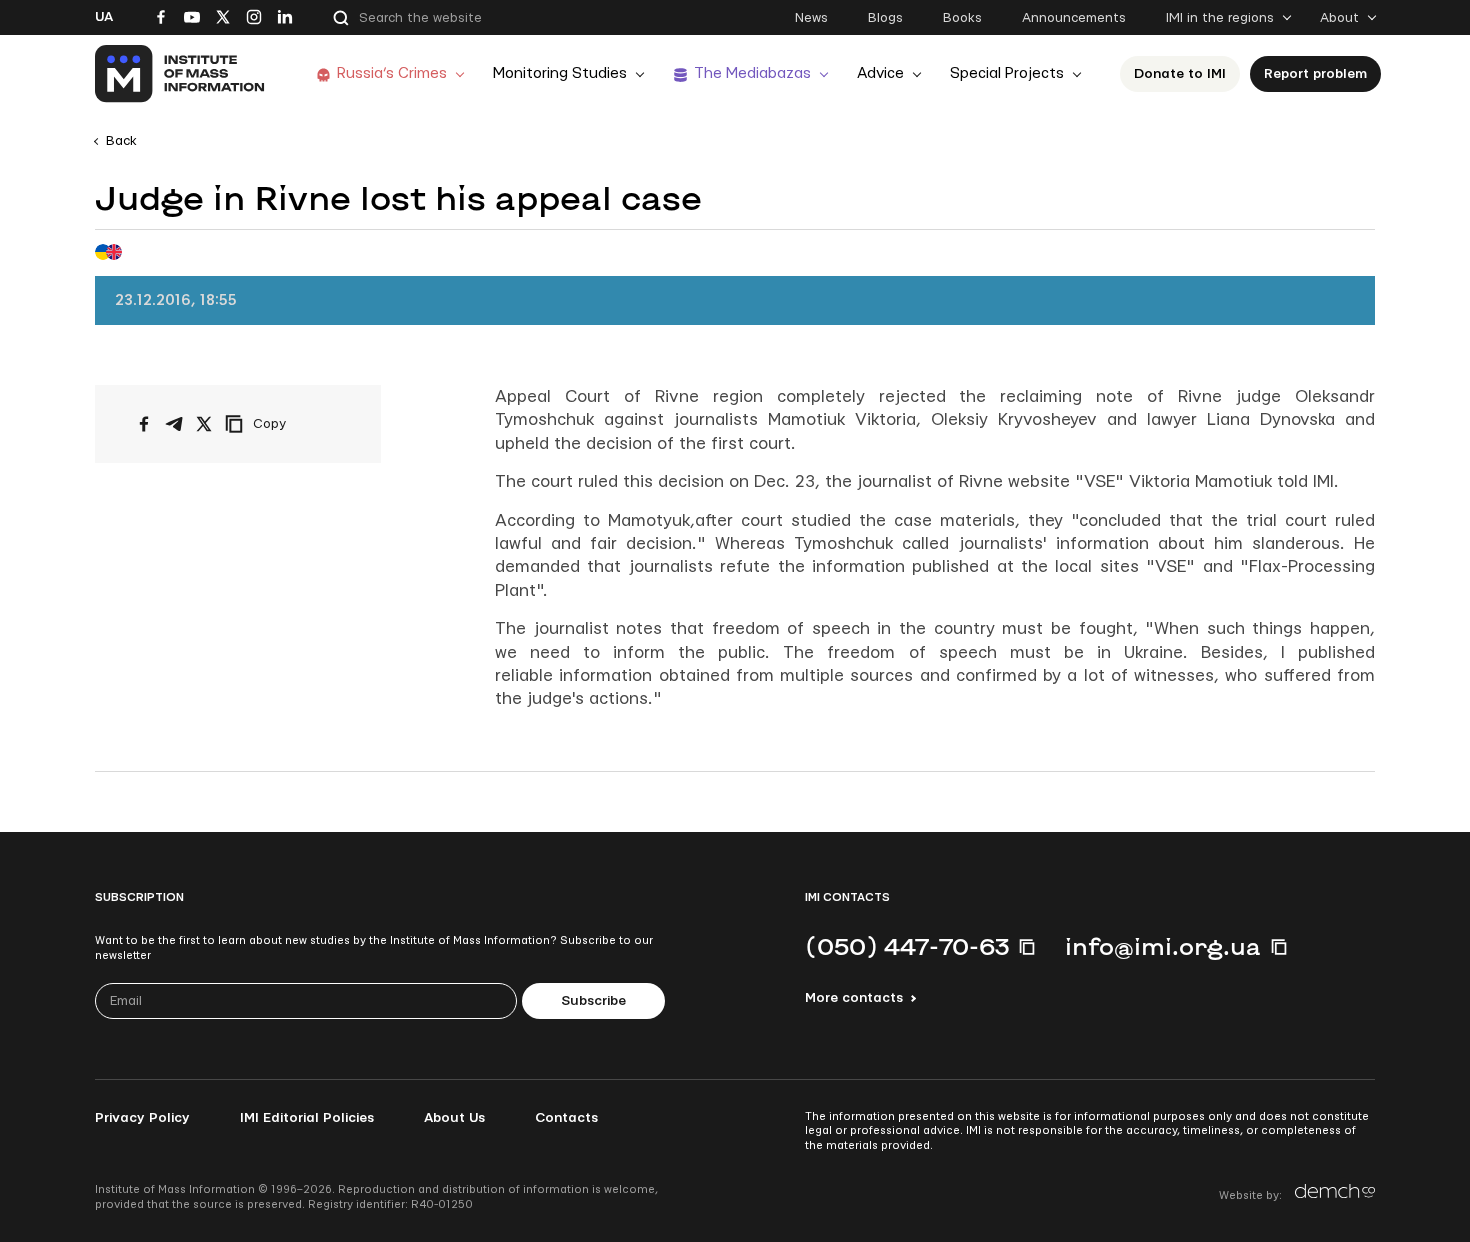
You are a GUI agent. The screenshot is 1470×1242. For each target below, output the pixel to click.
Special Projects (1007, 73)
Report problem (1315, 74)
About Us (454, 1118)
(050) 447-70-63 (907, 946)
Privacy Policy (142, 1118)
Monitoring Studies (560, 73)
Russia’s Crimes (392, 73)
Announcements (1074, 18)
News (811, 18)
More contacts (854, 998)
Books (962, 18)
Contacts (566, 1118)
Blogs (885, 18)
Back (121, 141)
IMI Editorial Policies (307, 1118)
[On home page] (180, 74)
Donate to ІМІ (1180, 74)
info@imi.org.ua (1163, 946)
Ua (104, 17)
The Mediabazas (752, 73)
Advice (880, 73)
